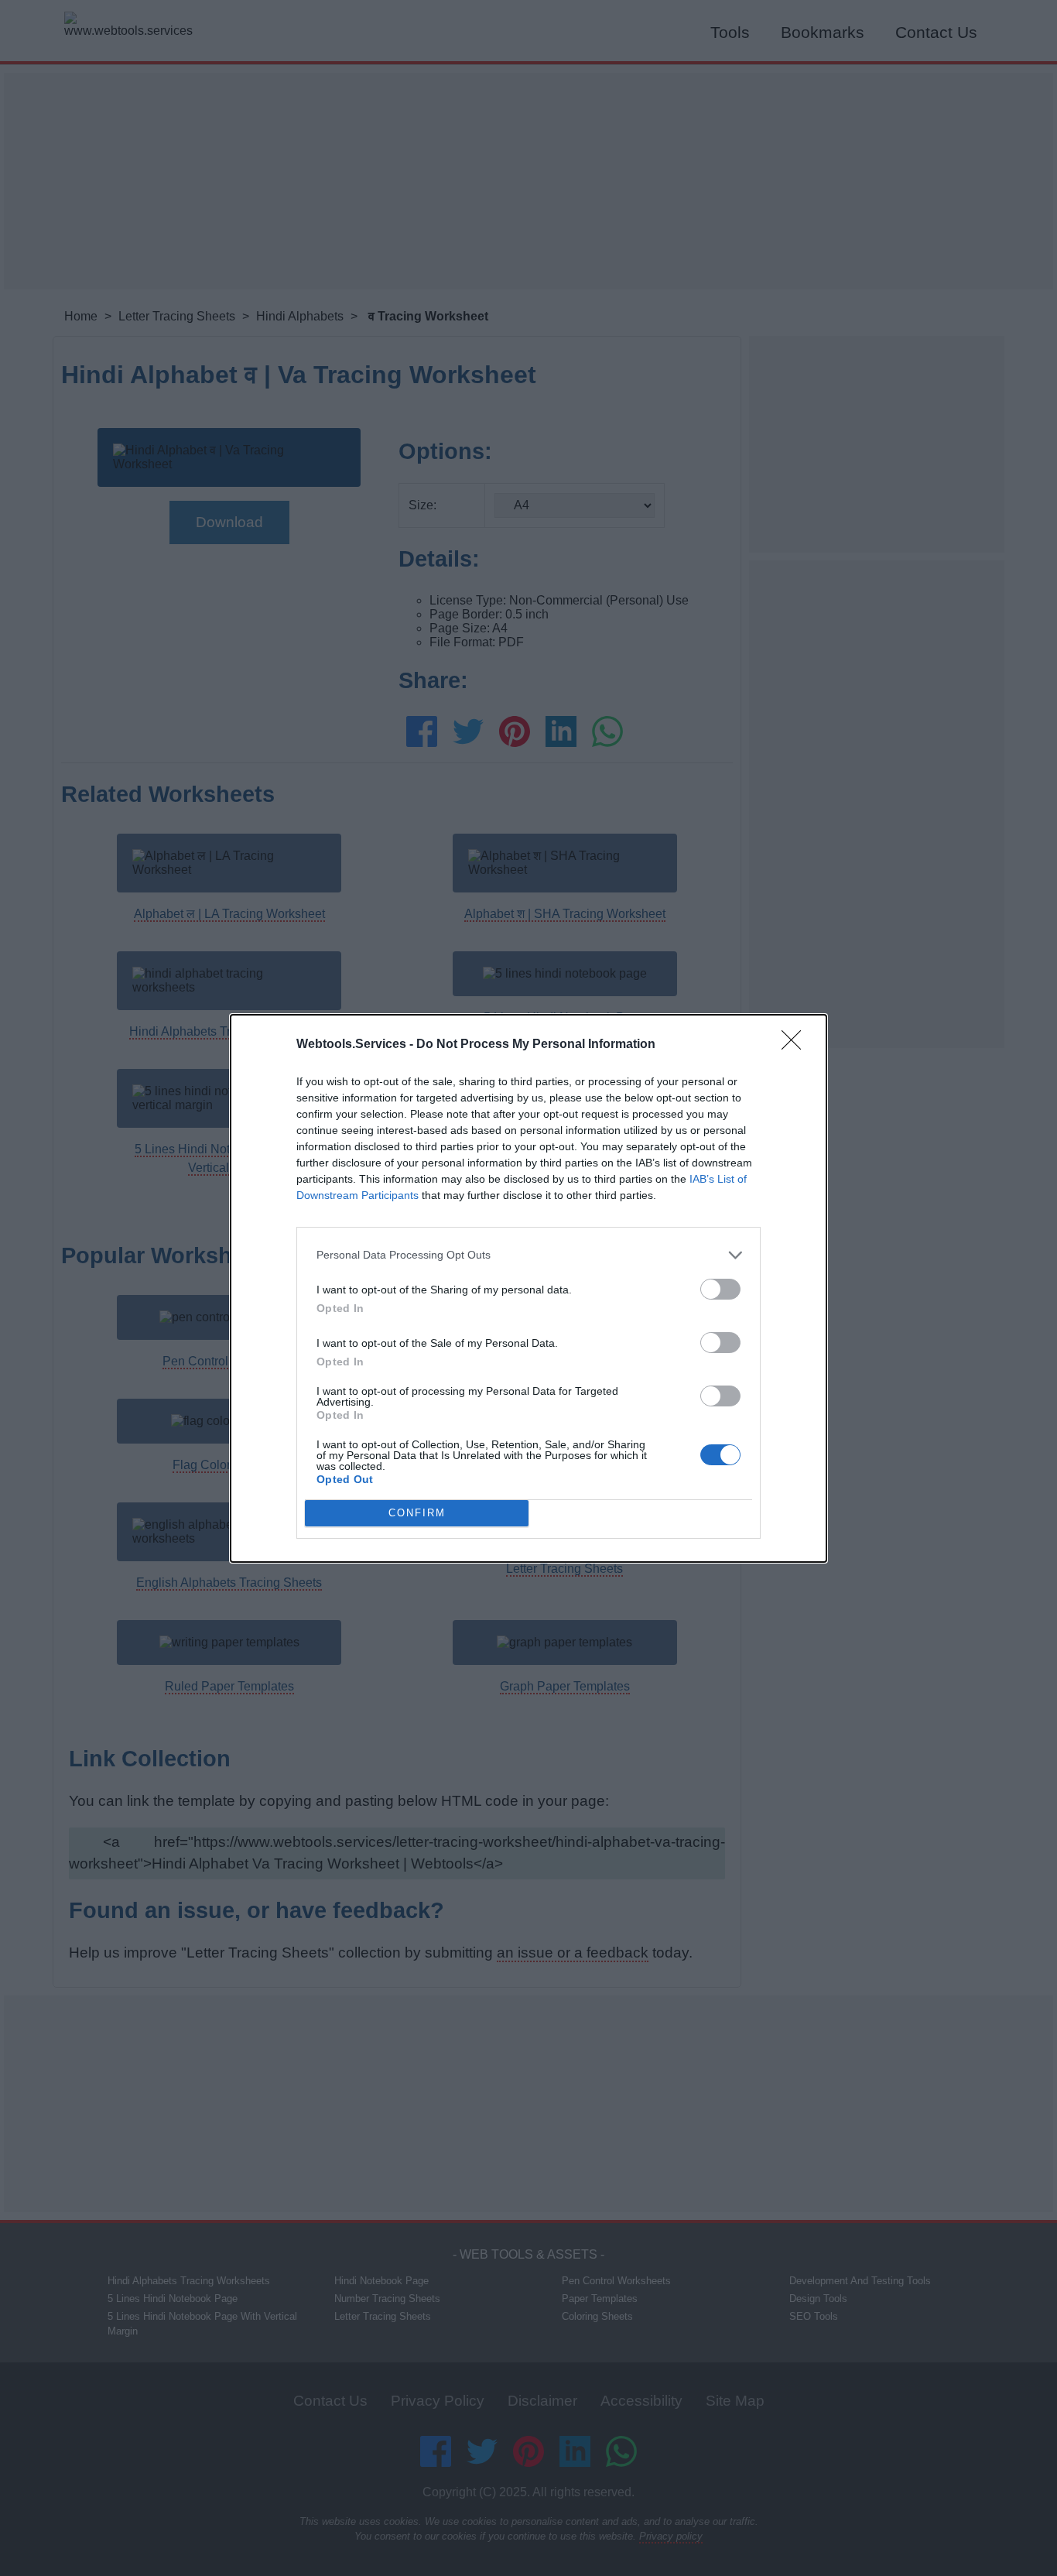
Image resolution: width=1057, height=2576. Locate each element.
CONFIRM (417, 1513)
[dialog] (528, 1288)
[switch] (720, 1289)
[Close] (796, 1045)
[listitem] (528, 1255)
